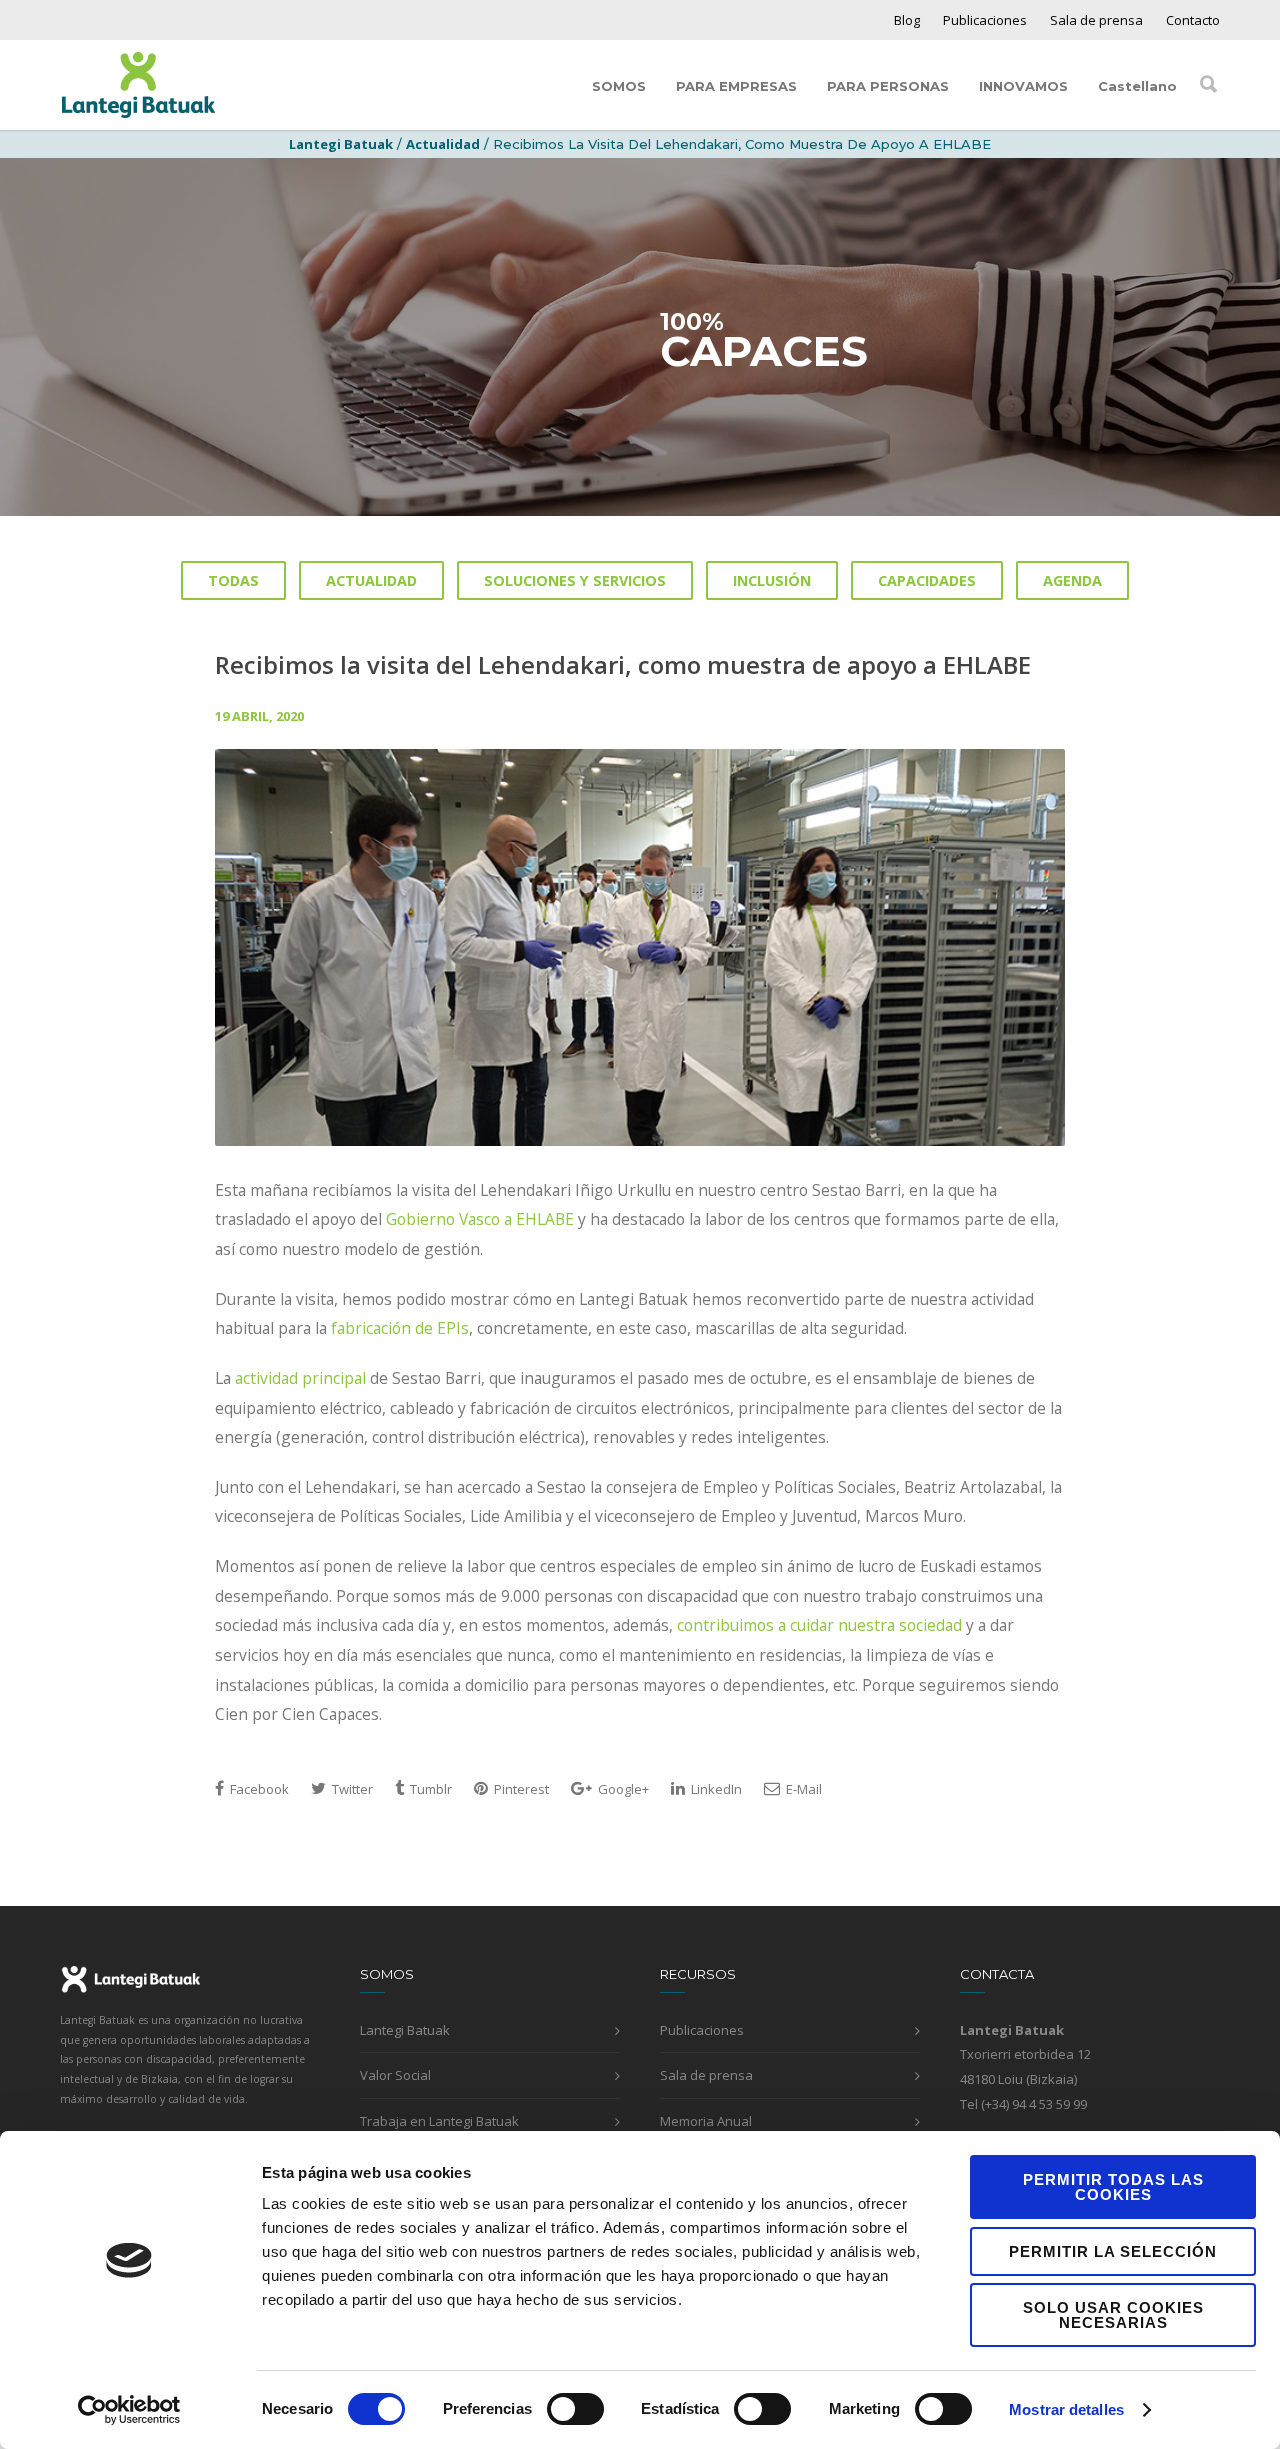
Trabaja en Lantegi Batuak (439, 2121)
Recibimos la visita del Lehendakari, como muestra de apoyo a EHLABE (623, 664)
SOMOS (619, 86)
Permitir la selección (1113, 2251)
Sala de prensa (1096, 20)
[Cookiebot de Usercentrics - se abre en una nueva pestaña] (129, 2410)
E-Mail (802, 1789)
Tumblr (429, 1789)
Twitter (351, 1789)
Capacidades (927, 580)
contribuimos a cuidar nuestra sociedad (819, 1625)
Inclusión (772, 580)
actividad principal (300, 1378)
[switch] (575, 2409)
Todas (233, 580)
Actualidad (443, 144)
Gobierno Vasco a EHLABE (480, 1219)
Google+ (622, 1789)
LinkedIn (715, 1789)
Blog (907, 20)
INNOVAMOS (1023, 86)
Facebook (258, 1789)
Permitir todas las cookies (1113, 2187)
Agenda (1072, 580)
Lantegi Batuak (405, 2030)
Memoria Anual (706, 2121)
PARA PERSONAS (888, 86)
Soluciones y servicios (575, 580)
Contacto (1193, 20)
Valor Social (395, 2075)
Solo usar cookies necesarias (1113, 2315)
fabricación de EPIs (400, 1328)
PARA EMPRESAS (736, 86)
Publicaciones (985, 20)
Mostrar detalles (1066, 2409)
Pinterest (520, 1789)
